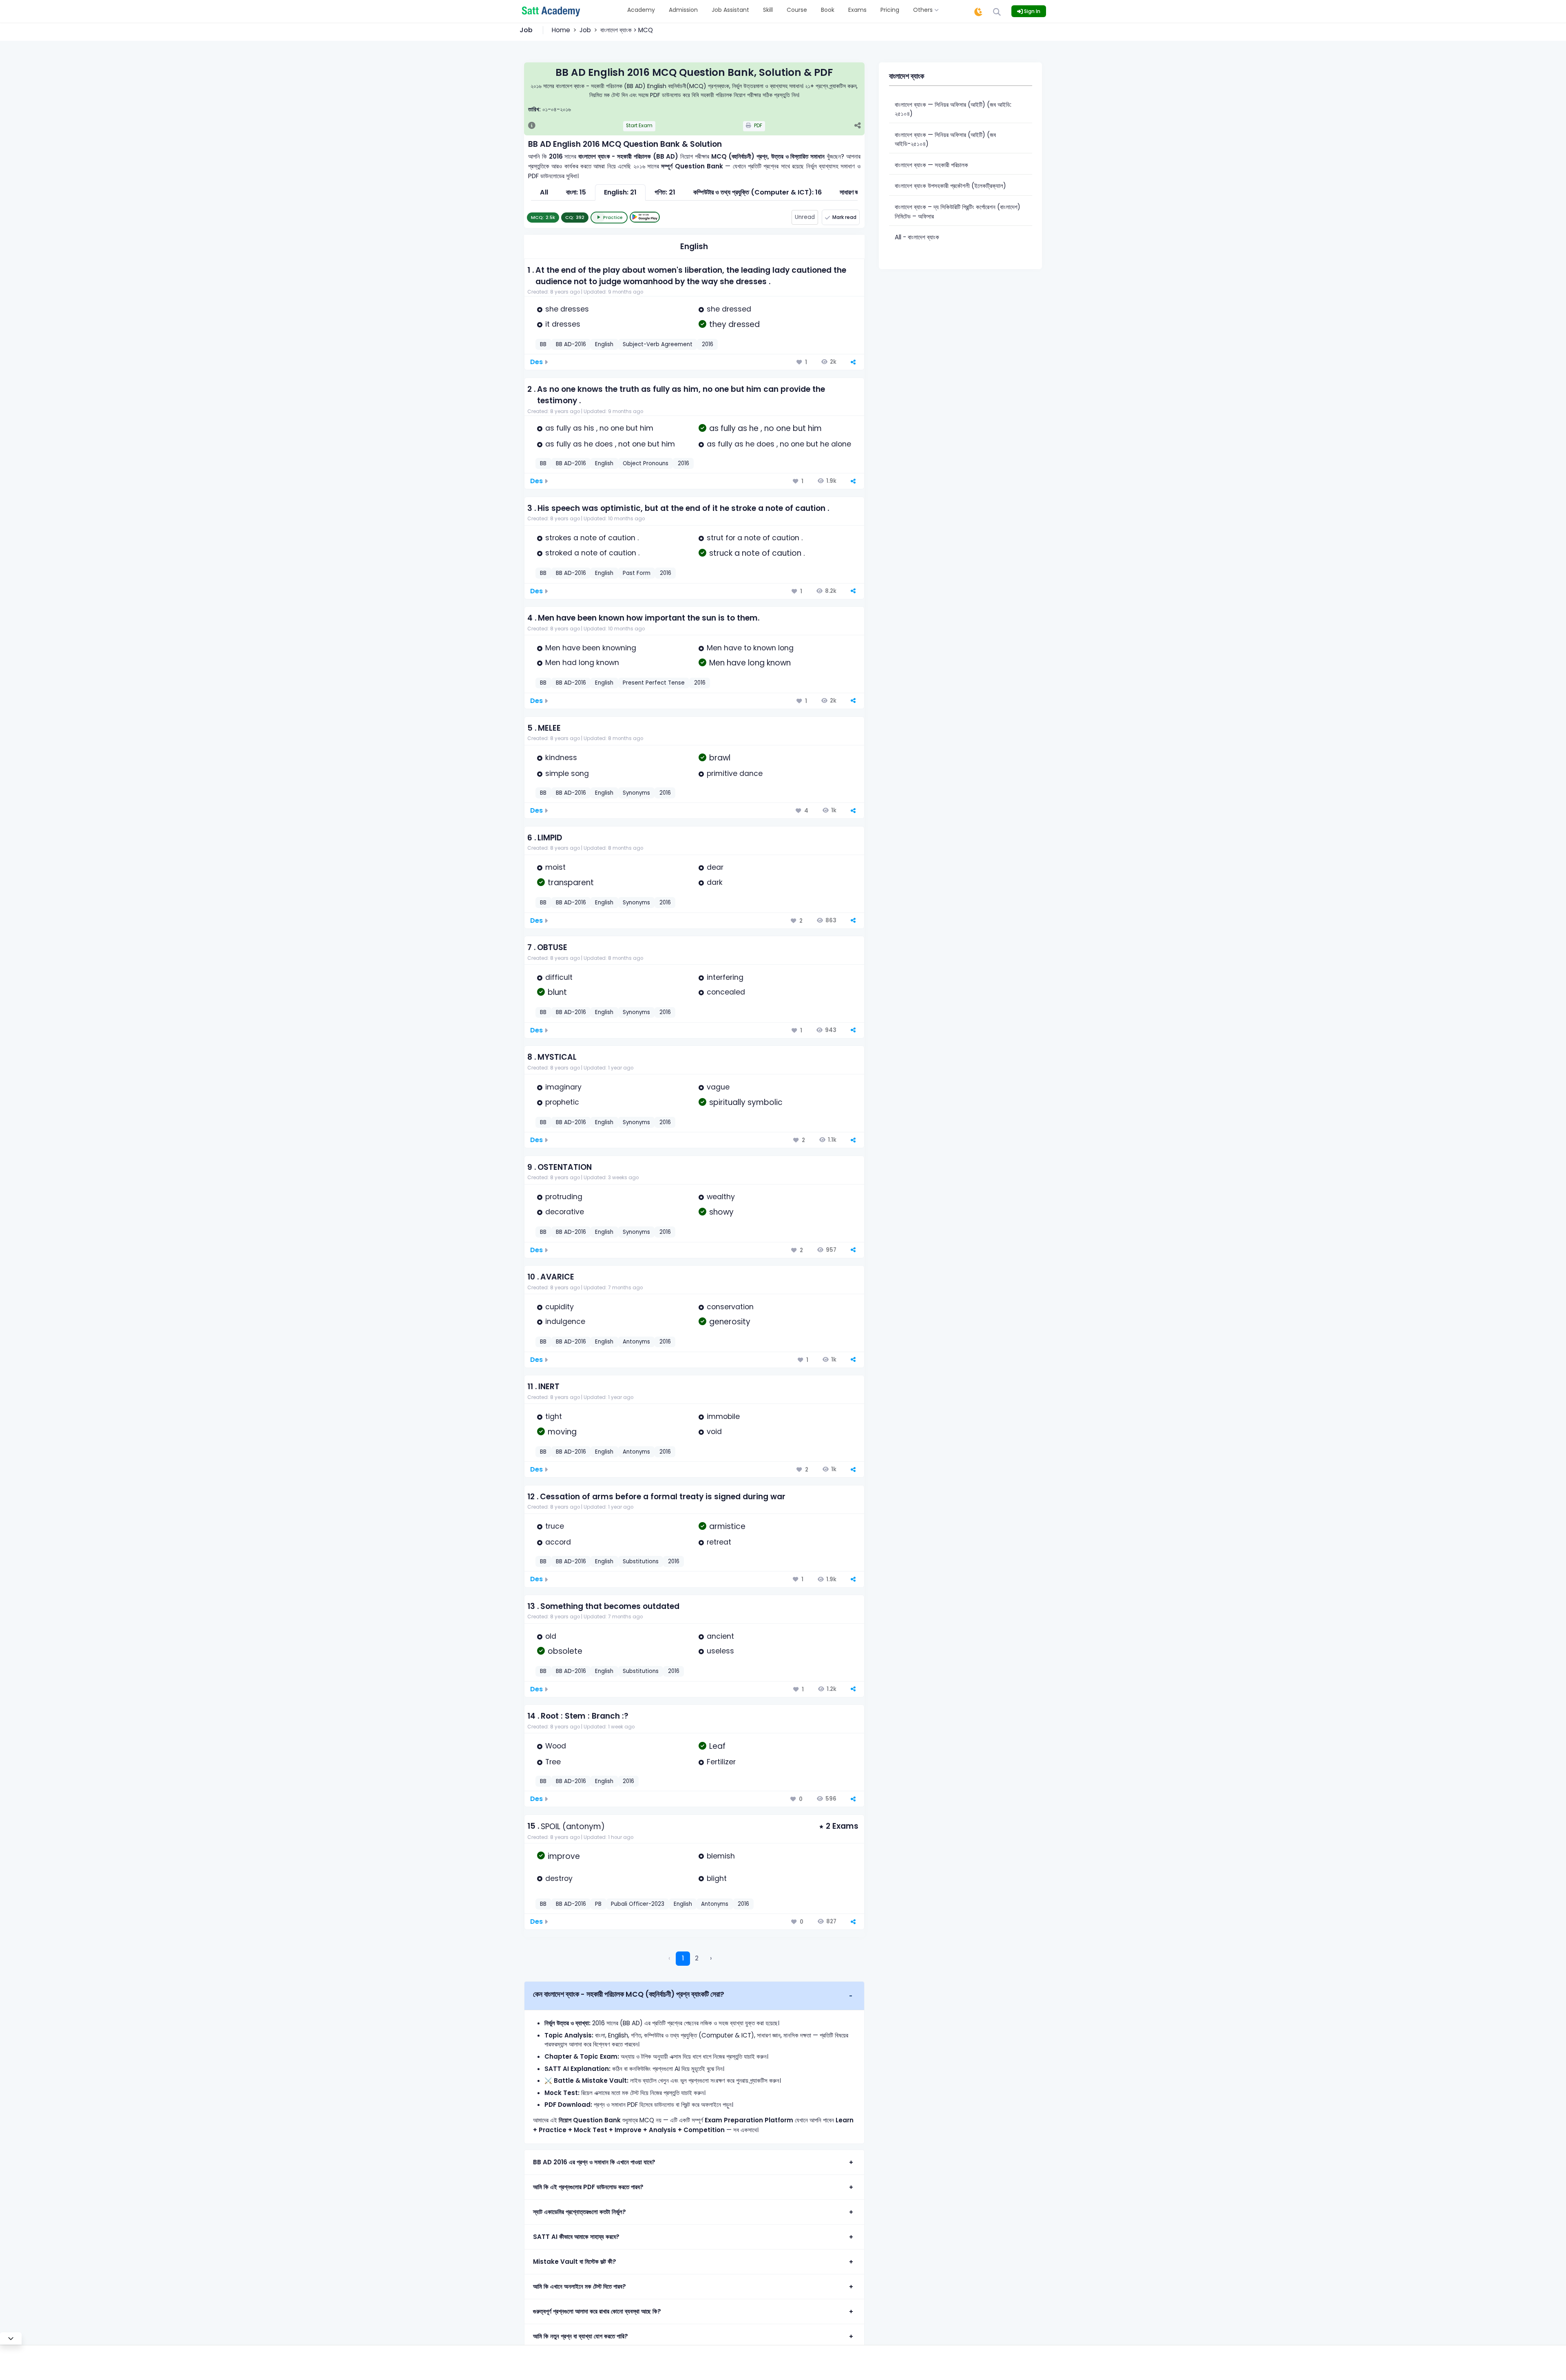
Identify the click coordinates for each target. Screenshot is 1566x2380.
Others (924, 10)
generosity (730, 1322)
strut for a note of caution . (755, 538)
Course (797, 10)
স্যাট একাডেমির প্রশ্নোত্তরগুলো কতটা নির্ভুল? (580, 2212)
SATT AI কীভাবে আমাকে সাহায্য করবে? (576, 2237)
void (714, 1432)
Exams (857, 10)
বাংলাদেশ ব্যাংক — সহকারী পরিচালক (931, 165)
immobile (723, 1417)
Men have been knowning (591, 648)
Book (828, 10)
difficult (559, 977)
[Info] (532, 126)
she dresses (567, 309)
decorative (565, 1212)
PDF (758, 126)
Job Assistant (730, 10)
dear (715, 867)
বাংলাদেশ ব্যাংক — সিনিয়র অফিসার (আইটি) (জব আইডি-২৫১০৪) (945, 139)
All (544, 192)
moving (562, 1432)
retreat (719, 1542)
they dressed (734, 324)
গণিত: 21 (665, 192)
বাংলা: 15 (576, 192)
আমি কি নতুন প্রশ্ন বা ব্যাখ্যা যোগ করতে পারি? (581, 2336)
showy (721, 1212)
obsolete (565, 1651)
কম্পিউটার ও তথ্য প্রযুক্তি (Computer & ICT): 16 (758, 192)
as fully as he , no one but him (765, 428)
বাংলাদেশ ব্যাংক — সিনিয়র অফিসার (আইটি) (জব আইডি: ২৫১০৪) (953, 109)
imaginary (563, 1087)
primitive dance (735, 773)
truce (555, 1526)
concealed (726, 992)
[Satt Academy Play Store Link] (645, 217)
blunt (557, 992)
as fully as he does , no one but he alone (779, 444)
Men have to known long (750, 648)
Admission (683, 10)
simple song (567, 773)
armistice (727, 1526)
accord (558, 1542)
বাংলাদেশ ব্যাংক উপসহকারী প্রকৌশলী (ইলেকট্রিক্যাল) (950, 186)
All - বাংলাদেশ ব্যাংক (917, 237)
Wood (556, 1746)
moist (555, 867)
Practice (613, 217)
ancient (720, 1636)
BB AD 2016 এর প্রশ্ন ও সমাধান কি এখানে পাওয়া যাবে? (594, 2162)
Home (561, 30)
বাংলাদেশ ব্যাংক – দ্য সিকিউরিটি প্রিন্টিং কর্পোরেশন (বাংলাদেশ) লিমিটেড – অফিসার (958, 212)
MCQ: (543, 217)
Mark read (844, 217)
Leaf (717, 1746)
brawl (720, 758)
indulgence (565, 1321)
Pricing (890, 10)
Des (536, 362)
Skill (768, 10)
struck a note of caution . (757, 553)
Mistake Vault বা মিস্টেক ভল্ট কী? (575, 2262)
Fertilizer (721, 1762)
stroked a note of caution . (592, 553)
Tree (553, 1762)
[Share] (857, 126)
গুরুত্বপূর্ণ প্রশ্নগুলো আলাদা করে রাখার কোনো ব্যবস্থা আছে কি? (597, 2311)
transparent (571, 883)
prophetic (562, 1102)
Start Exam (639, 126)
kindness (561, 758)
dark (715, 882)
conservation (730, 1307)
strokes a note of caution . (592, 538)
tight (554, 1417)
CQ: (575, 217)
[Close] (11, 2338)
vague (718, 1087)
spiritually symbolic (746, 1102)
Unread (805, 217)
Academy (641, 10)
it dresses (563, 324)
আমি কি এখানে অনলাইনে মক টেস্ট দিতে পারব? (580, 2286)
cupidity (560, 1307)
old (551, 1636)
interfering (725, 977)
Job (585, 30)
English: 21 (620, 192)
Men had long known (582, 663)
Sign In (1032, 11)
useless (720, 1651)
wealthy (721, 1197)
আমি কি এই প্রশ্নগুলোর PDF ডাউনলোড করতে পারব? (588, 2187)
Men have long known (750, 663)
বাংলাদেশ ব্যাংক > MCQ (627, 30)
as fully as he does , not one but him (610, 444)
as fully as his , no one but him (599, 428)
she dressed (729, 309)
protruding (564, 1197)
